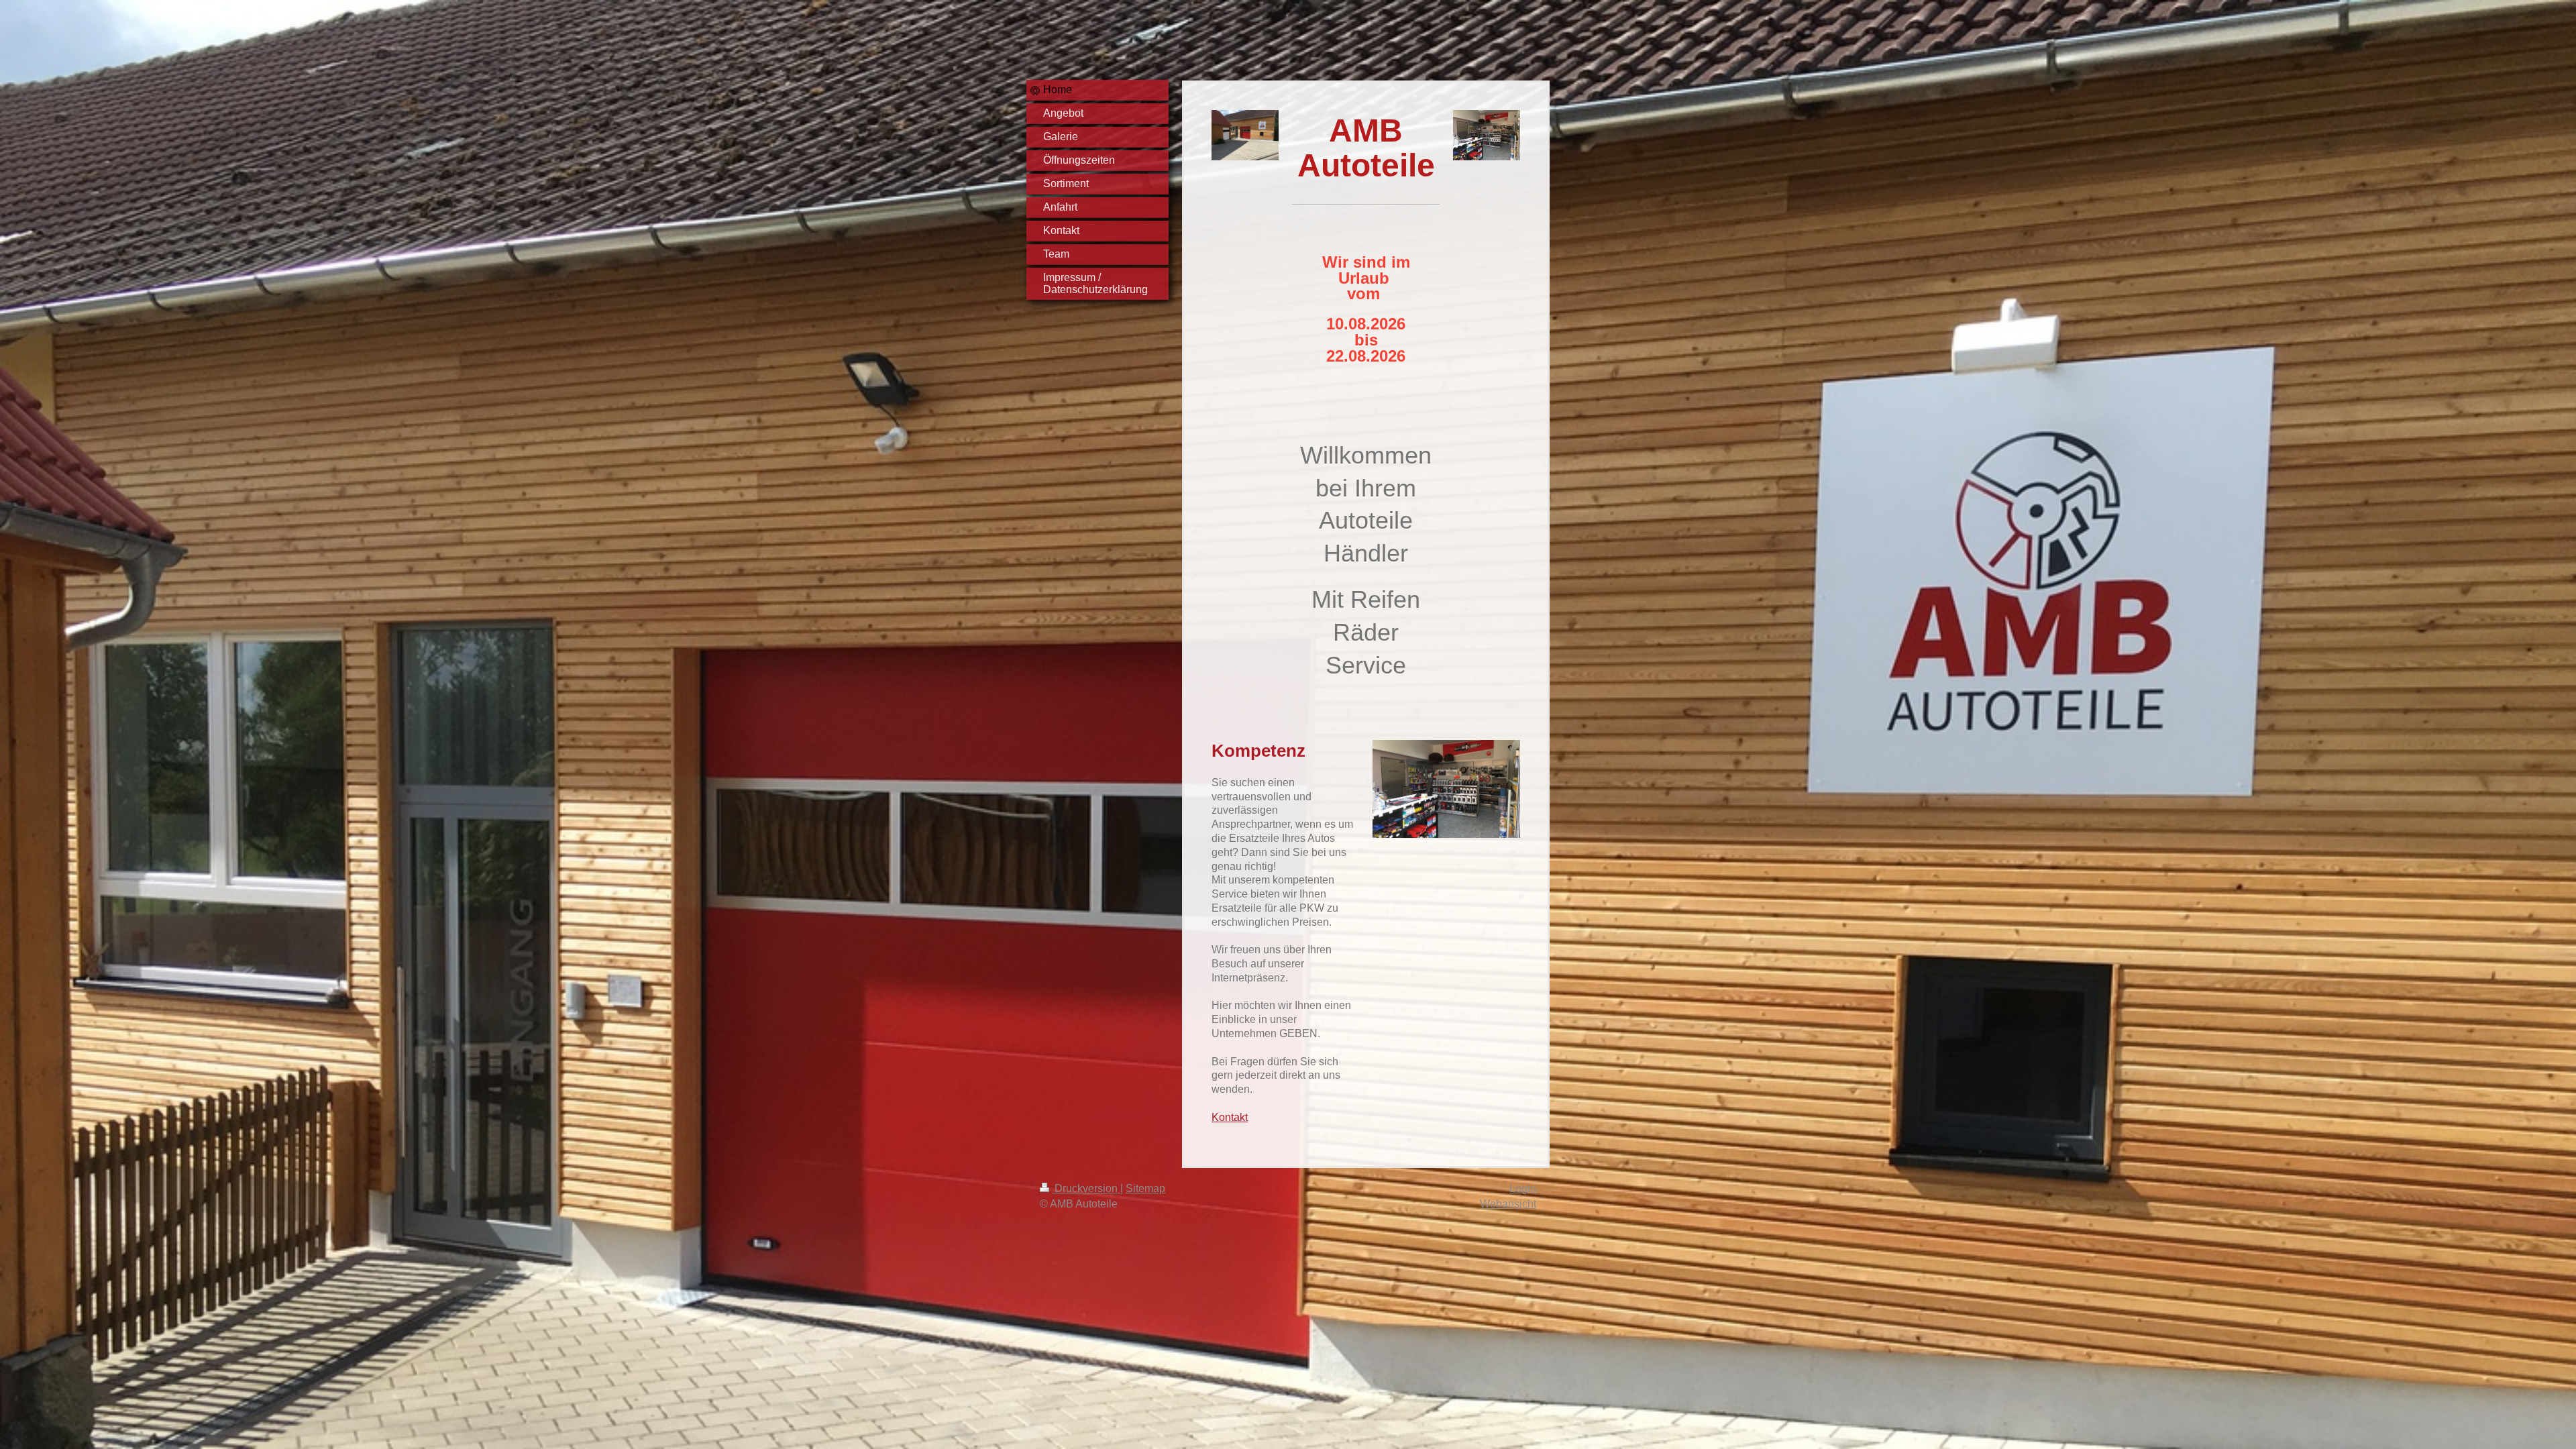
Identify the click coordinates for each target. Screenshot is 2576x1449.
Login (1523, 1188)
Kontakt (1230, 1117)
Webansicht (1508, 1204)
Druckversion (1086, 1188)
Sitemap (1145, 1188)
